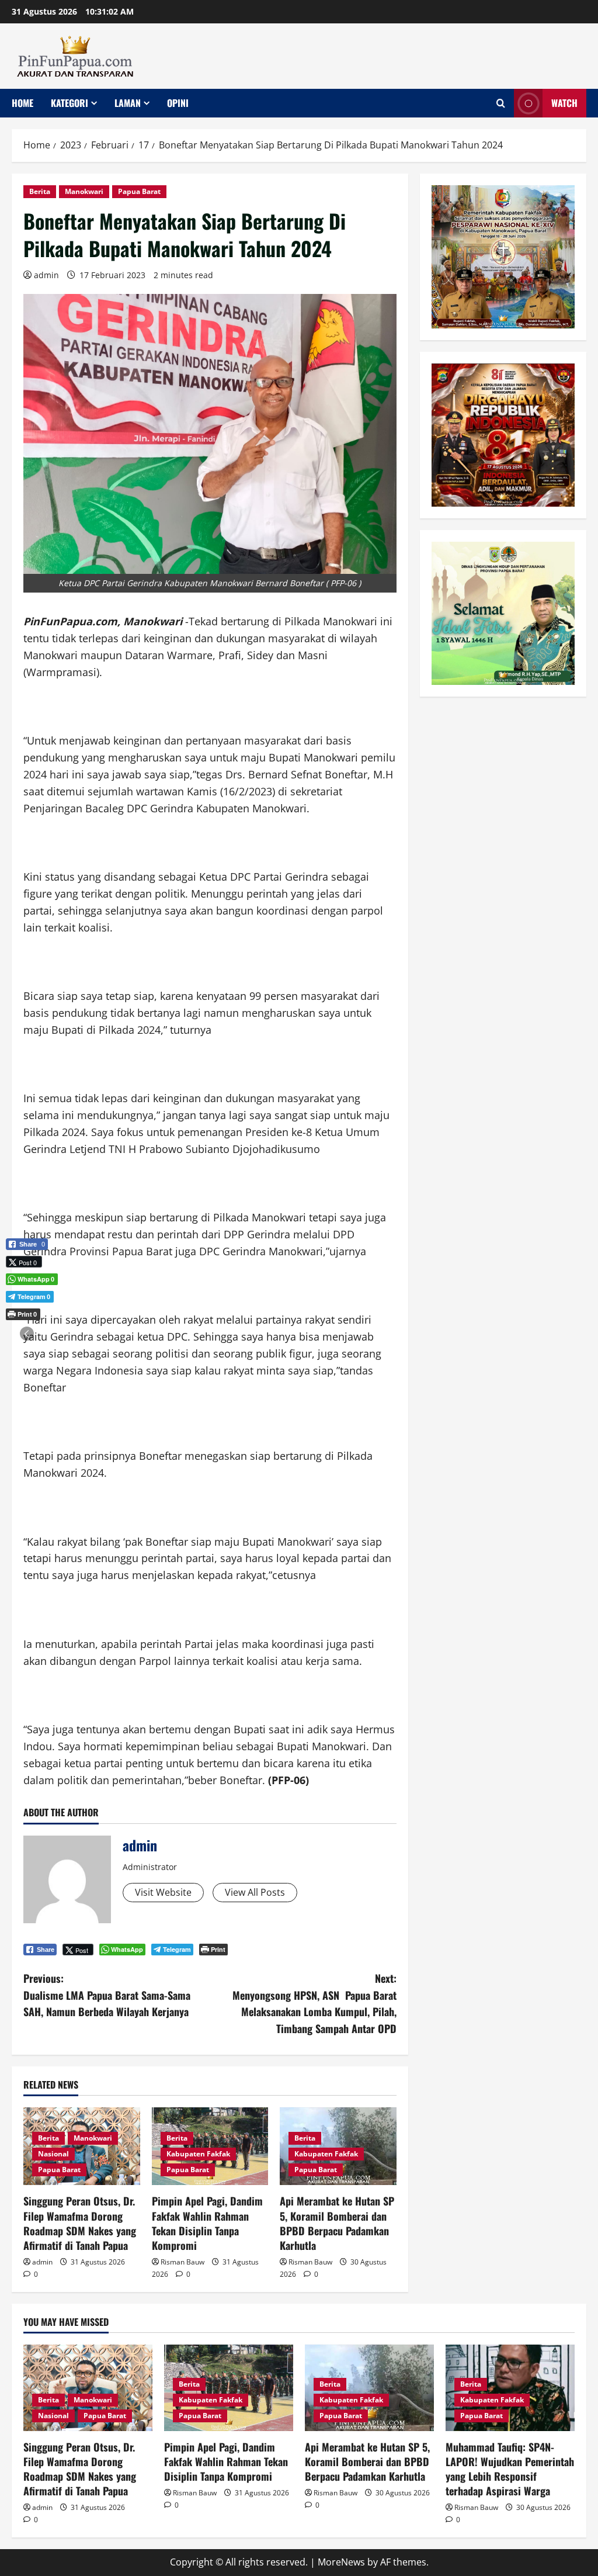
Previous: (107, 1995)
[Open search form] (501, 103)
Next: (314, 2003)
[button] (27, 1334)
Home (22, 103)
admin (46, 275)
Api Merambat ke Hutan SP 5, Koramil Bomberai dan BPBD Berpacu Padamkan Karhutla (337, 2223)
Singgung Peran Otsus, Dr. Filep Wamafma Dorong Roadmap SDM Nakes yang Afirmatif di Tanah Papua (80, 2223)
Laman (128, 103)
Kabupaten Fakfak (198, 2154)
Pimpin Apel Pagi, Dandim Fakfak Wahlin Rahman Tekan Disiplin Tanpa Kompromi (207, 2223)
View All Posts (255, 1892)
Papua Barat (139, 191)
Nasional (53, 2154)
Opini (178, 103)
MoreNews (341, 2562)
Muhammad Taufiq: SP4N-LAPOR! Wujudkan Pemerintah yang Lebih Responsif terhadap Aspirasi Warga (510, 2469)
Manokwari (84, 191)
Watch (564, 103)
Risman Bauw (182, 2262)
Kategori (69, 103)
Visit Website (163, 1892)
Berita (40, 191)
